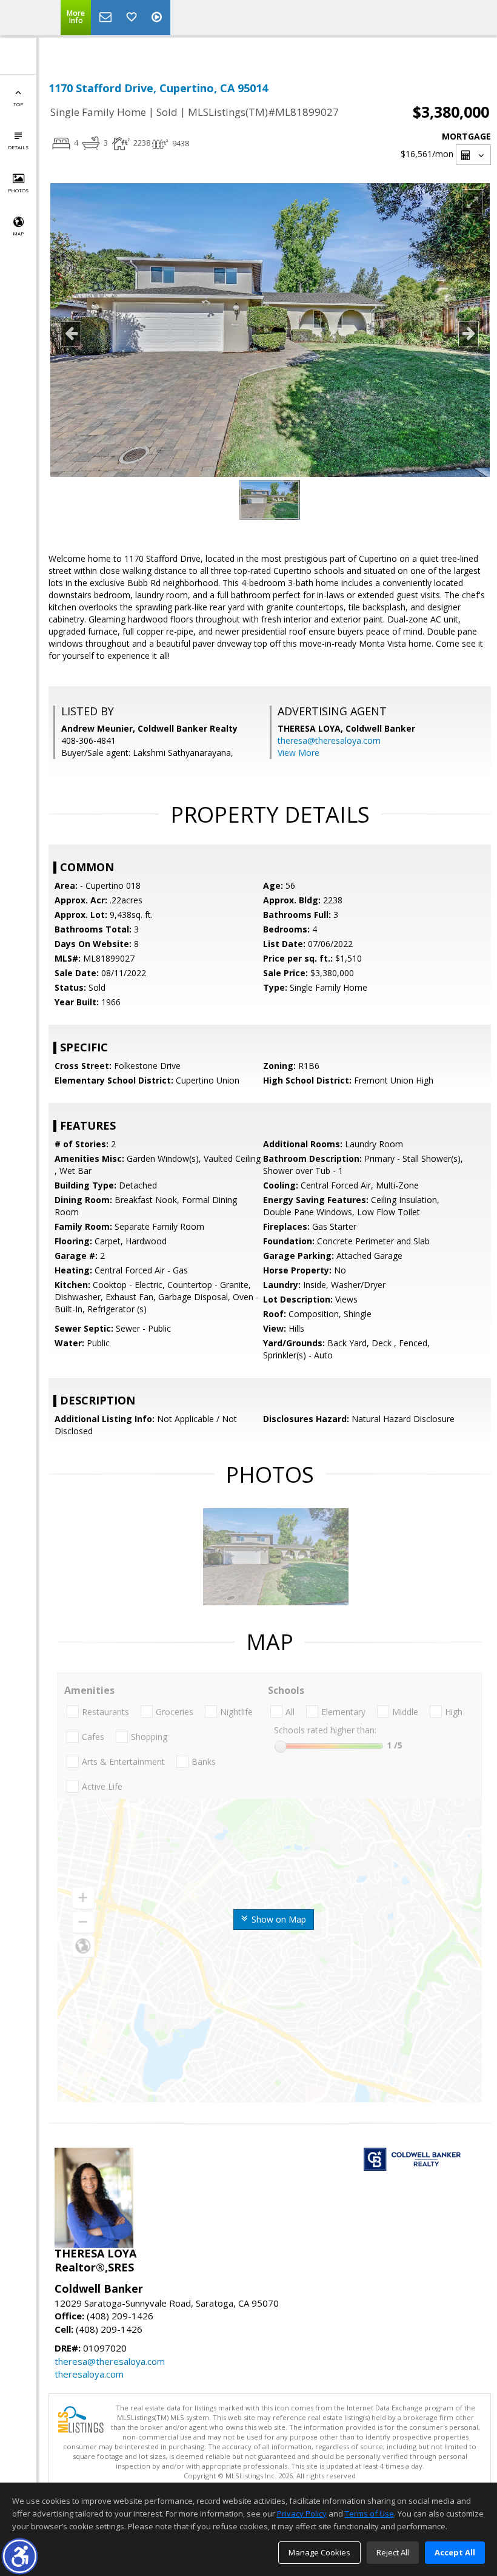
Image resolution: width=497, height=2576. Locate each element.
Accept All (455, 2552)
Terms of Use (369, 2514)
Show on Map (278, 1919)
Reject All (393, 2552)
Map (18, 233)
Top (18, 104)
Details (18, 147)
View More (299, 753)
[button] (20, 2556)
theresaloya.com (89, 2374)
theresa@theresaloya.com (329, 740)
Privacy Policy (302, 2514)
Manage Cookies (319, 2552)
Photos (18, 190)
